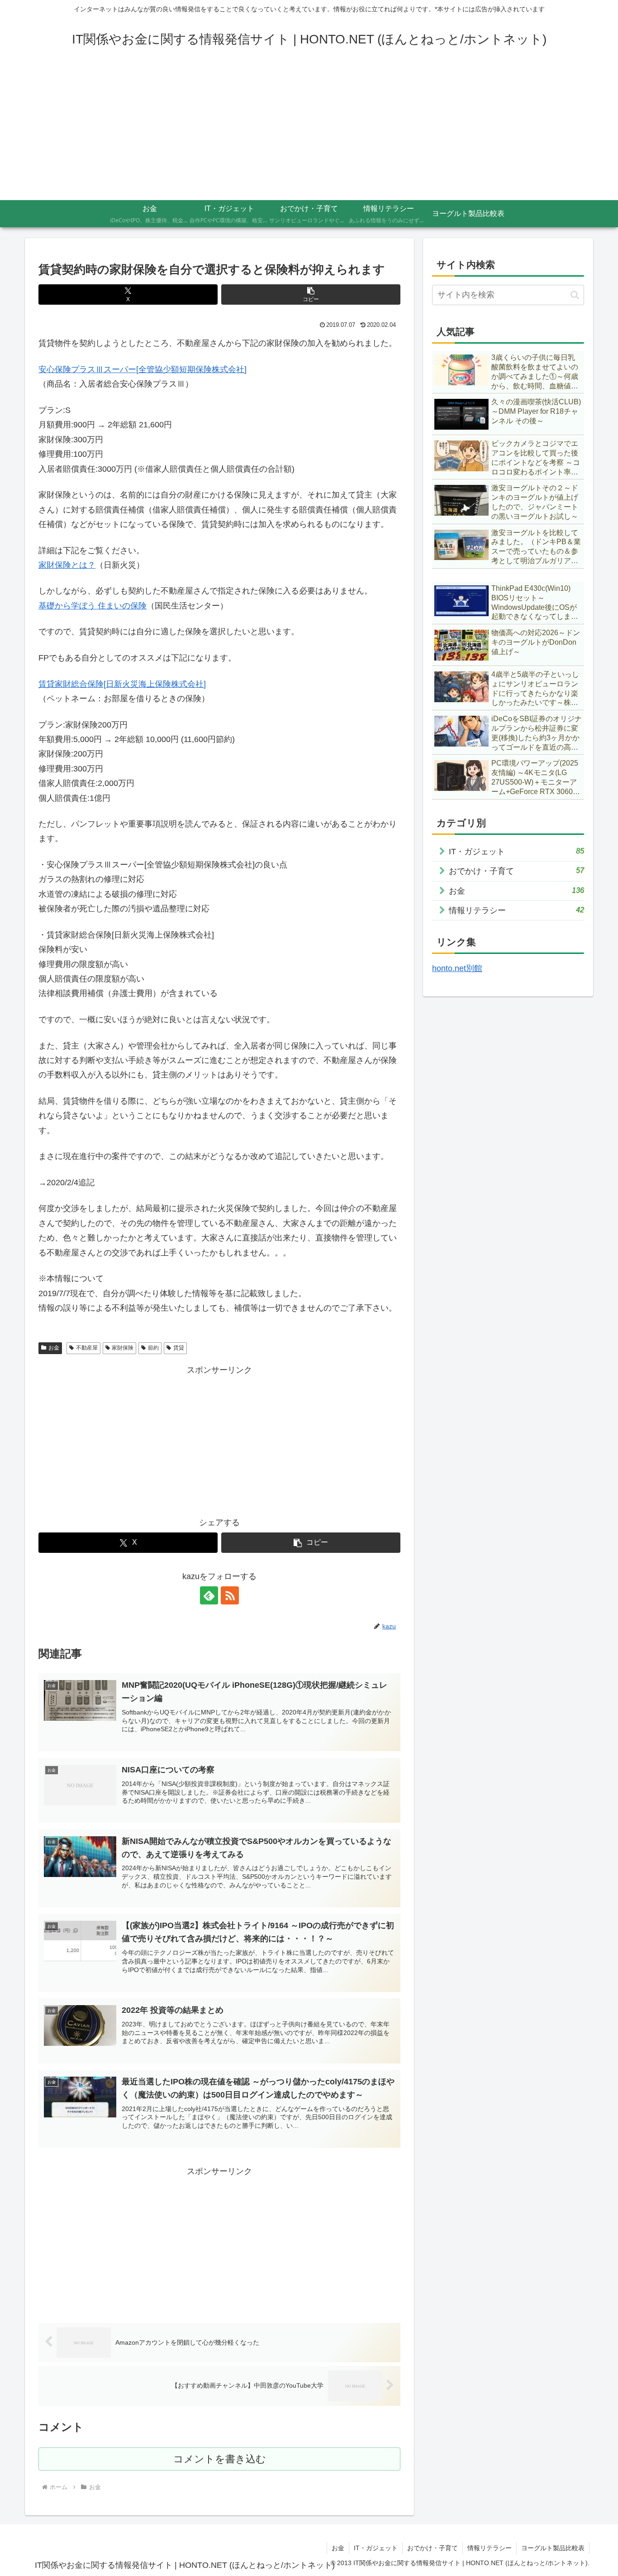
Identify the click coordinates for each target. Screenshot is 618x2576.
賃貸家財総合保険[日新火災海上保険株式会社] (122, 684)
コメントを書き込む (220, 2459)
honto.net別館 (457, 968)
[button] (311, 294)
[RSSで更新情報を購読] (230, 1595)
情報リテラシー (490, 2548)
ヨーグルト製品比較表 (553, 2548)
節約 (153, 1348)
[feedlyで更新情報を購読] (209, 1595)
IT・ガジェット (376, 2548)
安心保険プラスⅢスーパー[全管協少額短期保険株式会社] (143, 369)
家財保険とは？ (67, 565)
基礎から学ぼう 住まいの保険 (93, 606)
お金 (54, 1348)
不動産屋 (87, 1348)
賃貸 (179, 1348)
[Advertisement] (309, 132)
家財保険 (123, 1348)
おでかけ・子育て (433, 2548)
